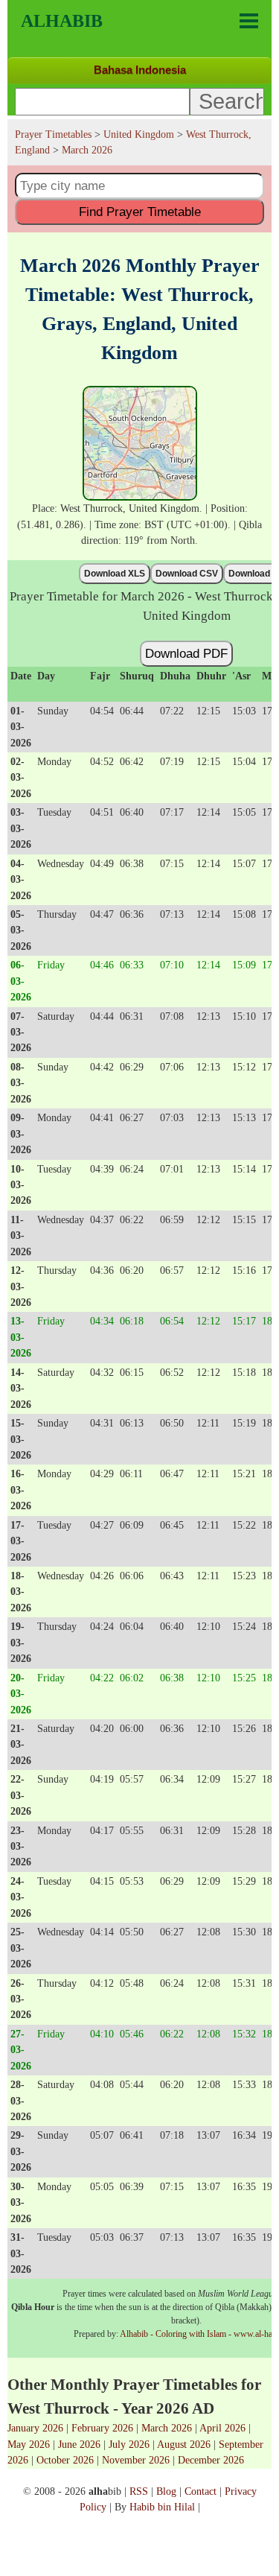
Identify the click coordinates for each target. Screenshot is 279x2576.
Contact (201, 2491)
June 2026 (79, 2444)
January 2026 (35, 2428)
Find (140, 212)
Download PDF (186, 653)
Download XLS (115, 574)
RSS (139, 2491)
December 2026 (211, 2460)
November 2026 (136, 2460)
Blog (166, 2491)
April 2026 (222, 2428)
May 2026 (29, 2444)
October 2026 (65, 2460)
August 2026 (184, 2444)
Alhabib (62, 21)
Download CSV (187, 574)
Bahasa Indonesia (140, 70)
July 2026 (129, 2444)
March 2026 (167, 2428)
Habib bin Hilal (162, 2507)
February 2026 (102, 2428)
